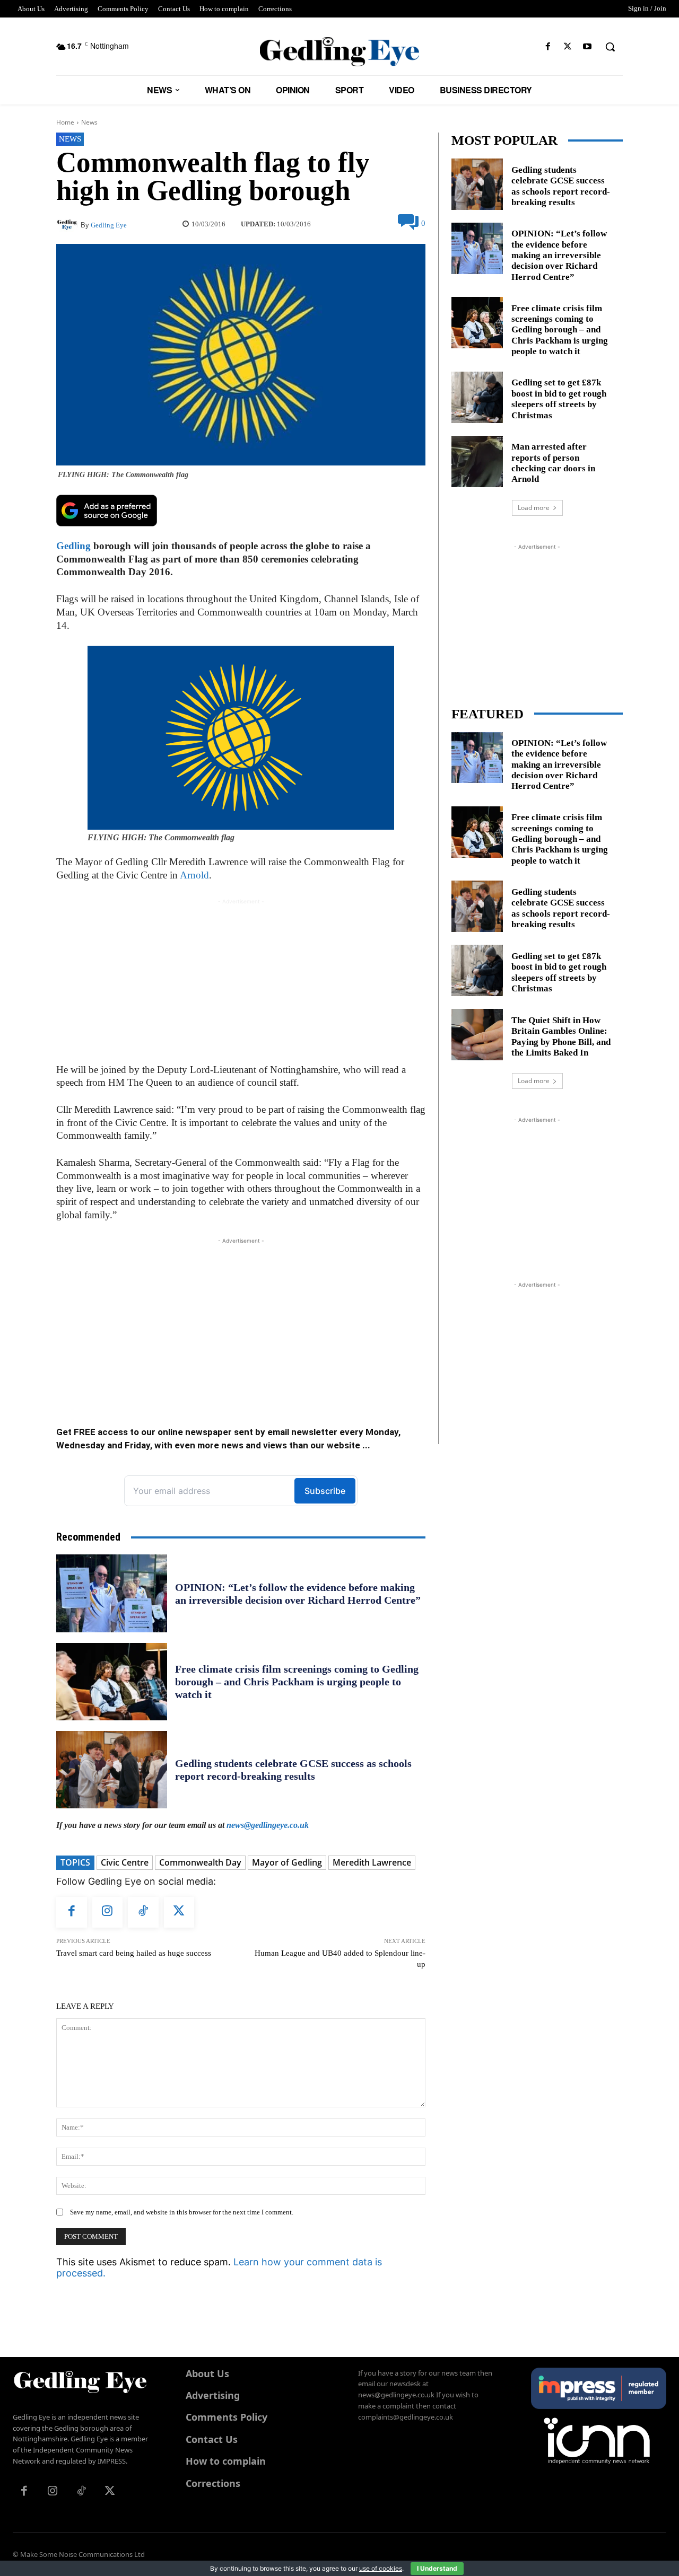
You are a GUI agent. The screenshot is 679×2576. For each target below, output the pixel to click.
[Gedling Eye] (340, 52)
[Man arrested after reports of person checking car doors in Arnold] (477, 461)
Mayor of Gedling (287, 1862)
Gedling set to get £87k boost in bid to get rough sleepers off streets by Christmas (559, 399)
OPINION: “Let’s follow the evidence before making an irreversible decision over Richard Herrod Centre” (559, 255)
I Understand (437, 2568)
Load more (534, 508)
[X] (568, 47)
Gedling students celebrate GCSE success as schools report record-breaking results (561, 186)
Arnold (194, 875)
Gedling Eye (109, 225)
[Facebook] (548, 47)
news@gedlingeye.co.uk (268, 1825)
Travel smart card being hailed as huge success (134, 1953)
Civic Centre (125, 1862)
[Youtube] (587, 47)
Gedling (73, 546)
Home (65, 122)
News (89, 122)
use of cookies (381, 2568)
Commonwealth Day (200, 1862)
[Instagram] (108, 1912)
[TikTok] (143, 1912)
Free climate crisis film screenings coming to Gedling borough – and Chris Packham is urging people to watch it (297, 1682)
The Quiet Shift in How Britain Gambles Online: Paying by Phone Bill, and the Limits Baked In (561, 1036)
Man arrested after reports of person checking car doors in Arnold (553, 463)
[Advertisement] (241, 981)
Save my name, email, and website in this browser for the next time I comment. (182, 2212)
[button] (610, 47)
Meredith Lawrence (372, 1862)
